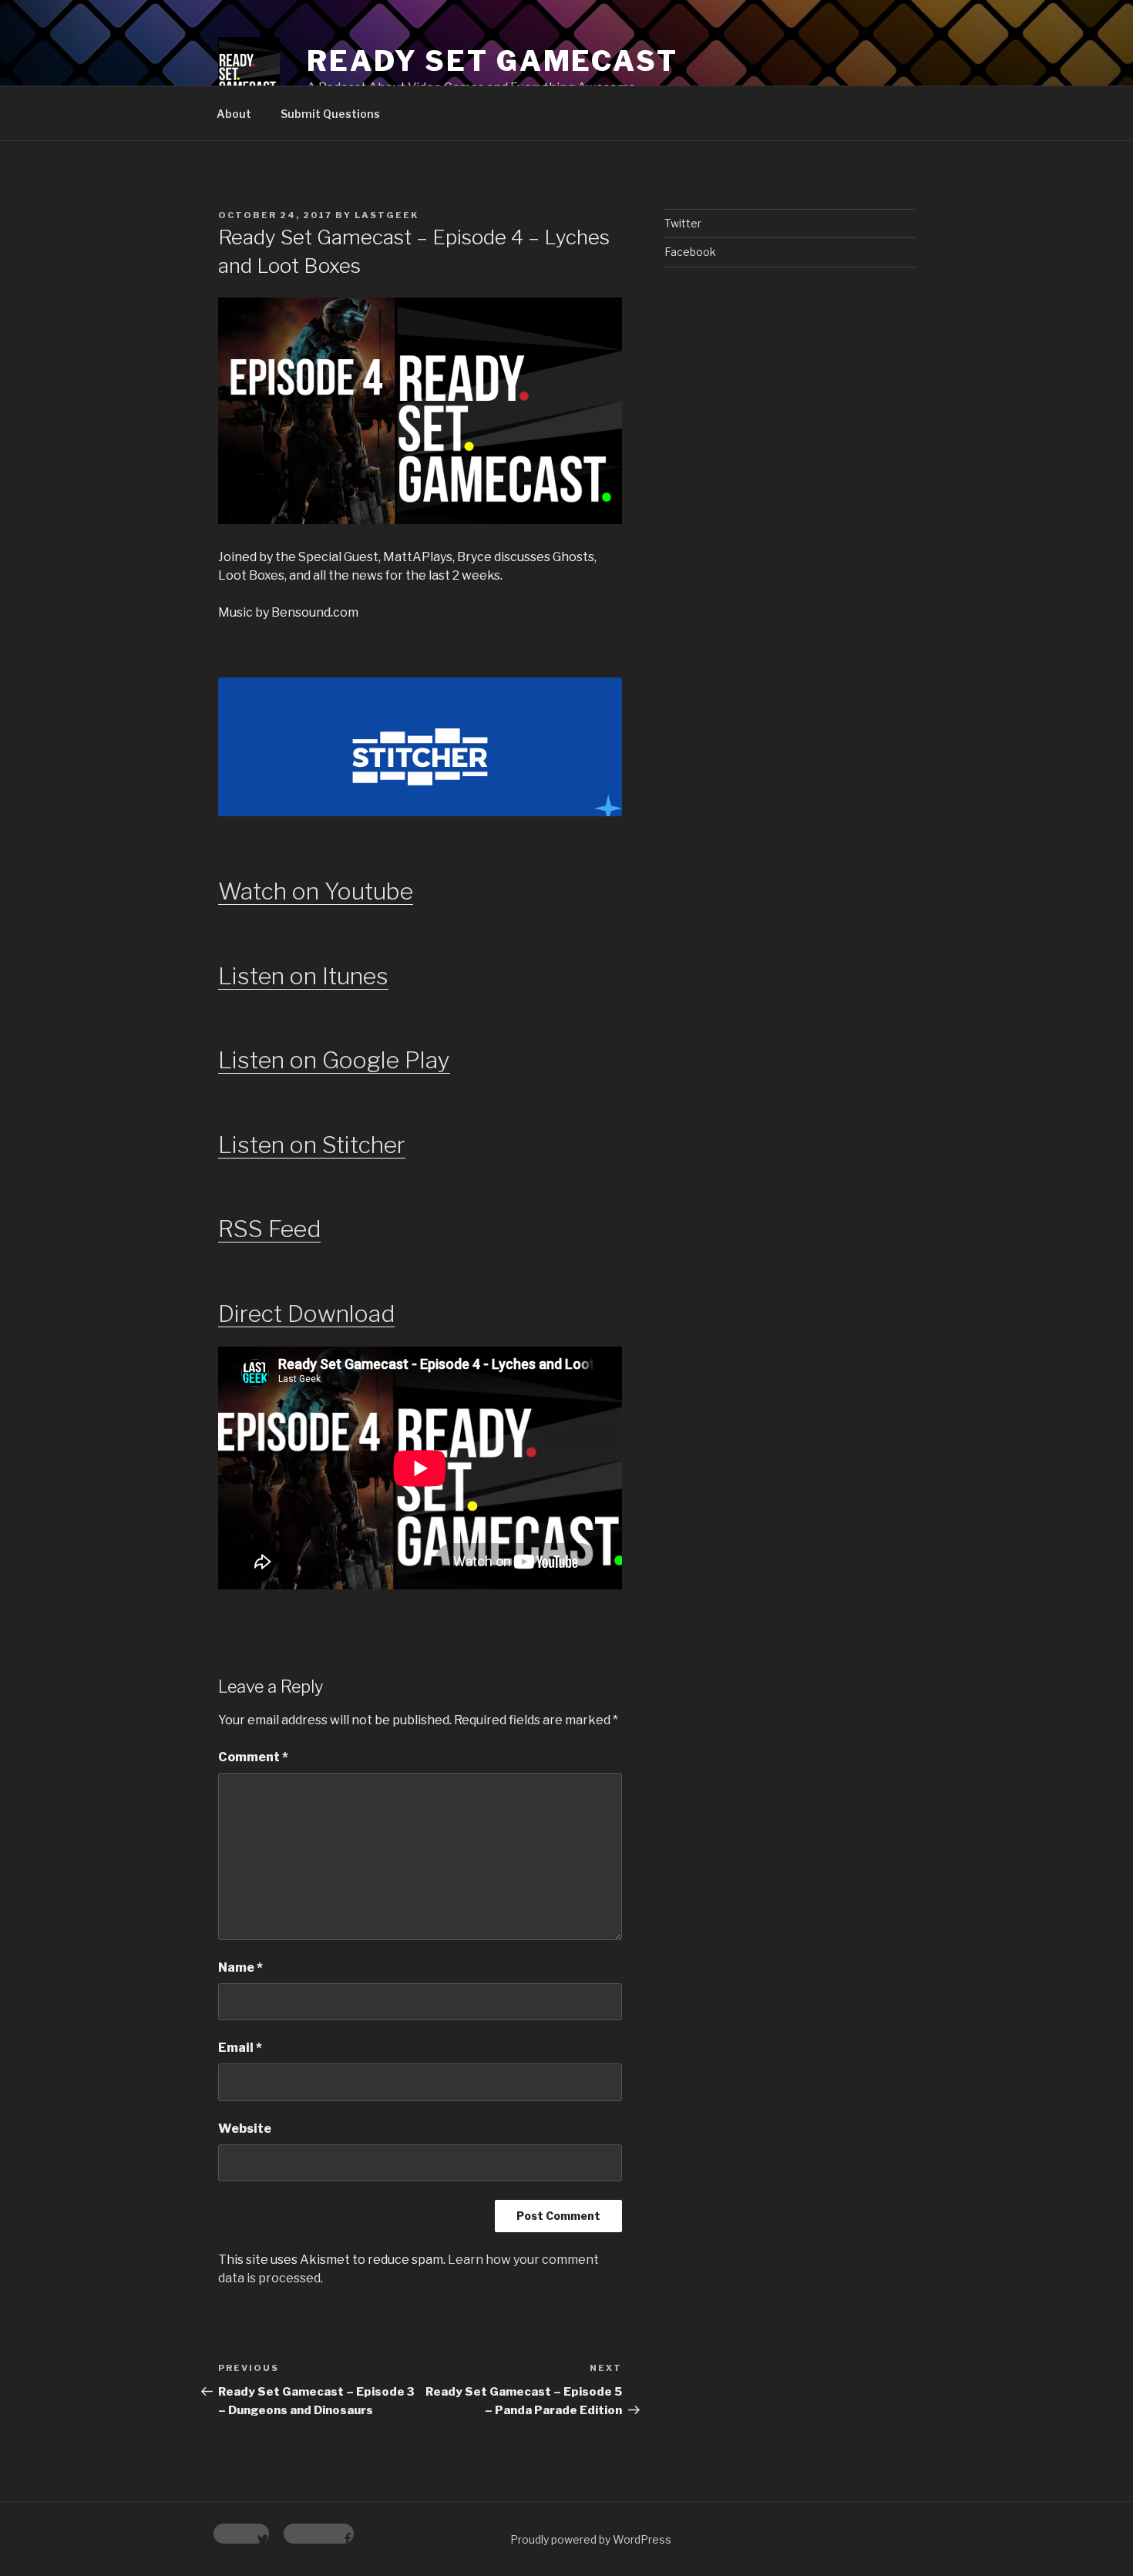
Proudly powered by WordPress (591, 2539)
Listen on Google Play (334, 1060)
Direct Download (306, 1313)
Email (240, 2048)
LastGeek (387, 215)
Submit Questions (330, 114)
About (234, 114)
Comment (253, 1757)
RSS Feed (269, 1229)
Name (240, 1967)
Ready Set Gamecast (493, 61)
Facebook (690, 252)
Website (245, 2129)
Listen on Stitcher (312, 1145)
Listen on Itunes (303, 976)
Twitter (683, 223)
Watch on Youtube (316, 891)
